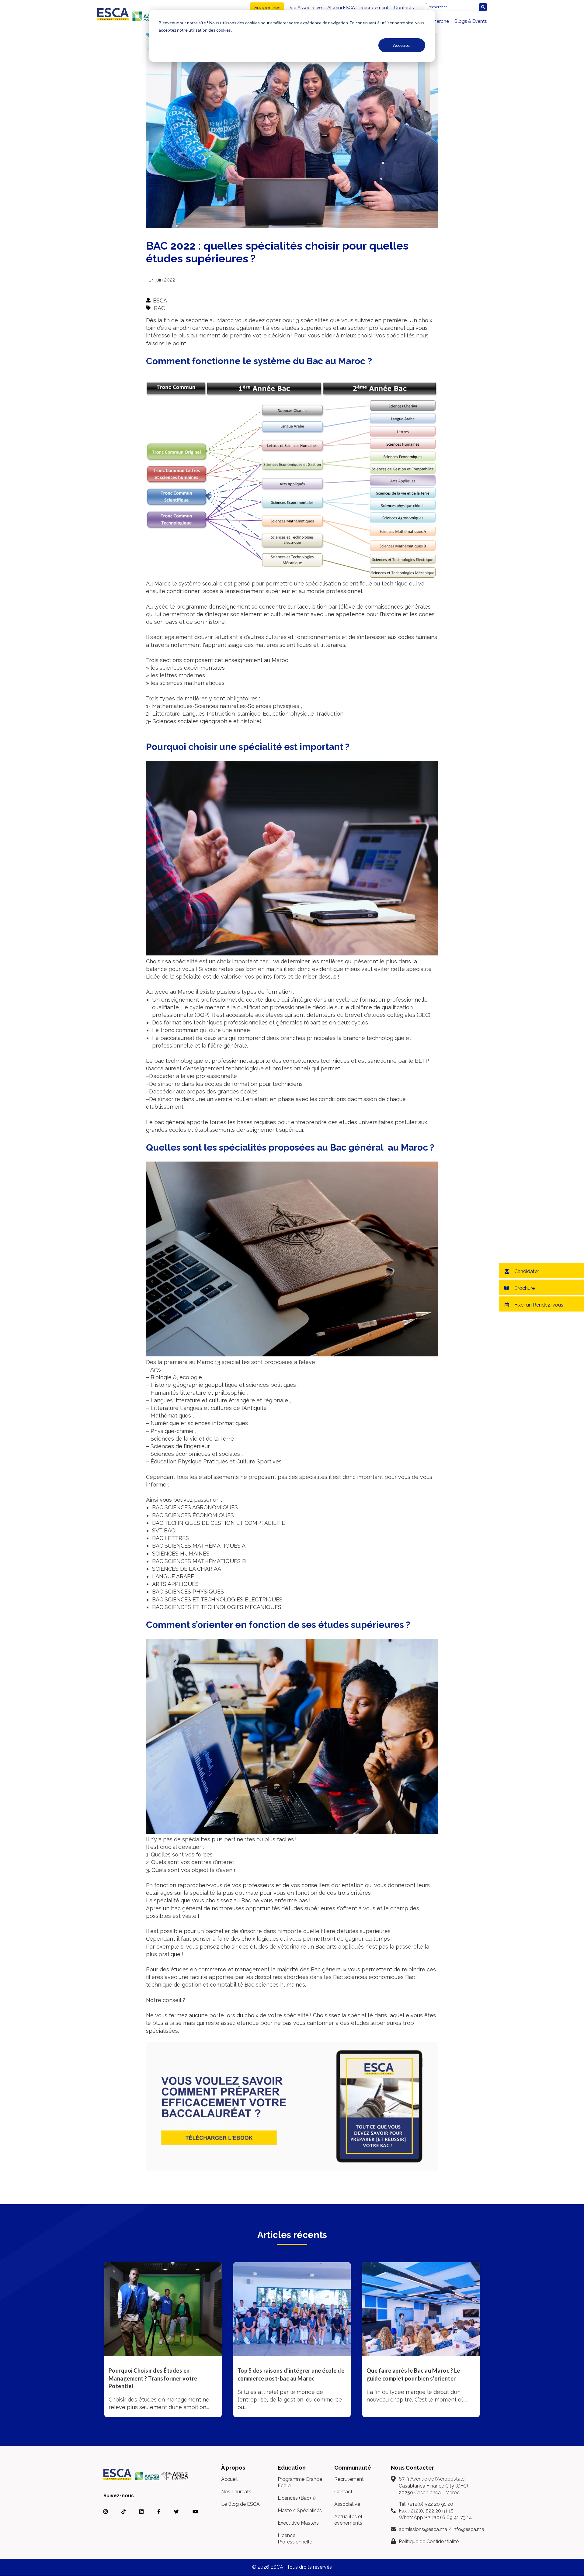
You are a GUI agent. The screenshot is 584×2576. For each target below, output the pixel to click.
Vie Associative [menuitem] (306, 8)
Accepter (402, 45)
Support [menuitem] (263, 8)
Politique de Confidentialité (429, 2541)
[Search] (483, 7)
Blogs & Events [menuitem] (471, 21)
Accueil (229, 2479)
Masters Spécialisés (300, 2510)
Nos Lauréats (236, 2492)
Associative (347, 2504)
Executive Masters (298, 2523)
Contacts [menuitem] (404, 8)
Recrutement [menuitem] (374, 8)
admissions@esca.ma (423, 2529)
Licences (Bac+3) (297, 2498)
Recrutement (349, 2479)
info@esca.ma (468, 2529)
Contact (343, 2492)
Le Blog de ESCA (240, 2504)
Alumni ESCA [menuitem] (341, 8)
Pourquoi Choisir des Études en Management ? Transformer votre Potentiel (153, 2378)
